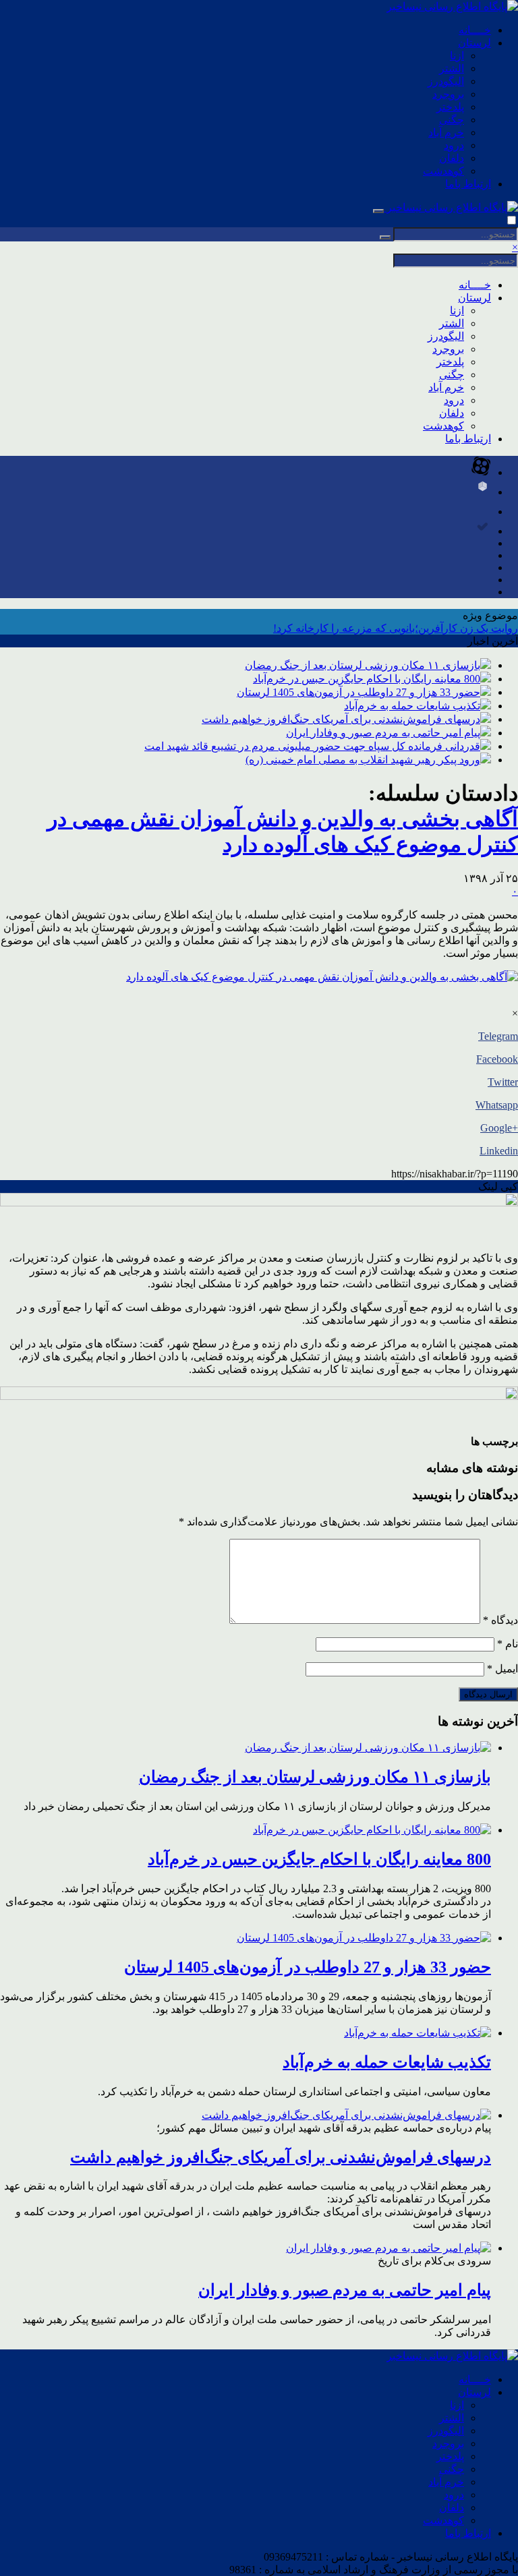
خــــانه (475, 30)
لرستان (474, 43)
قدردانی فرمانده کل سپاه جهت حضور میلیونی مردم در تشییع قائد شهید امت (312, 746)
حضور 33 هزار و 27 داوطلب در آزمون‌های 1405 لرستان (358, 692)
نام (508, 1644)
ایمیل (502, 1669)
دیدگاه (500, 1620)
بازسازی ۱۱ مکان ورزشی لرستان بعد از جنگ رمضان (363, 665)
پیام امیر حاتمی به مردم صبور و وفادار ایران (383, 733)
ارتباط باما (468, 184)
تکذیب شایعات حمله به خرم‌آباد (412, 706)
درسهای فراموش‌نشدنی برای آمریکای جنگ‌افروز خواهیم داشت (341, 719)
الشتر (452, 68)
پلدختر (450, 107)
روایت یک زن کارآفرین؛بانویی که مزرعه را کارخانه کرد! (396, 628)
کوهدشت (443, 171)
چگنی (452, 120)
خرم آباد (446, 133)
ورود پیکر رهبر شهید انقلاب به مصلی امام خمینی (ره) (363, 760)
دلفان (452, 158)
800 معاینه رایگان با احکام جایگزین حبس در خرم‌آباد (367, 679)
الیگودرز (446, 81)
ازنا (457, 56)
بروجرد (448, 94)
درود (454, 145)
